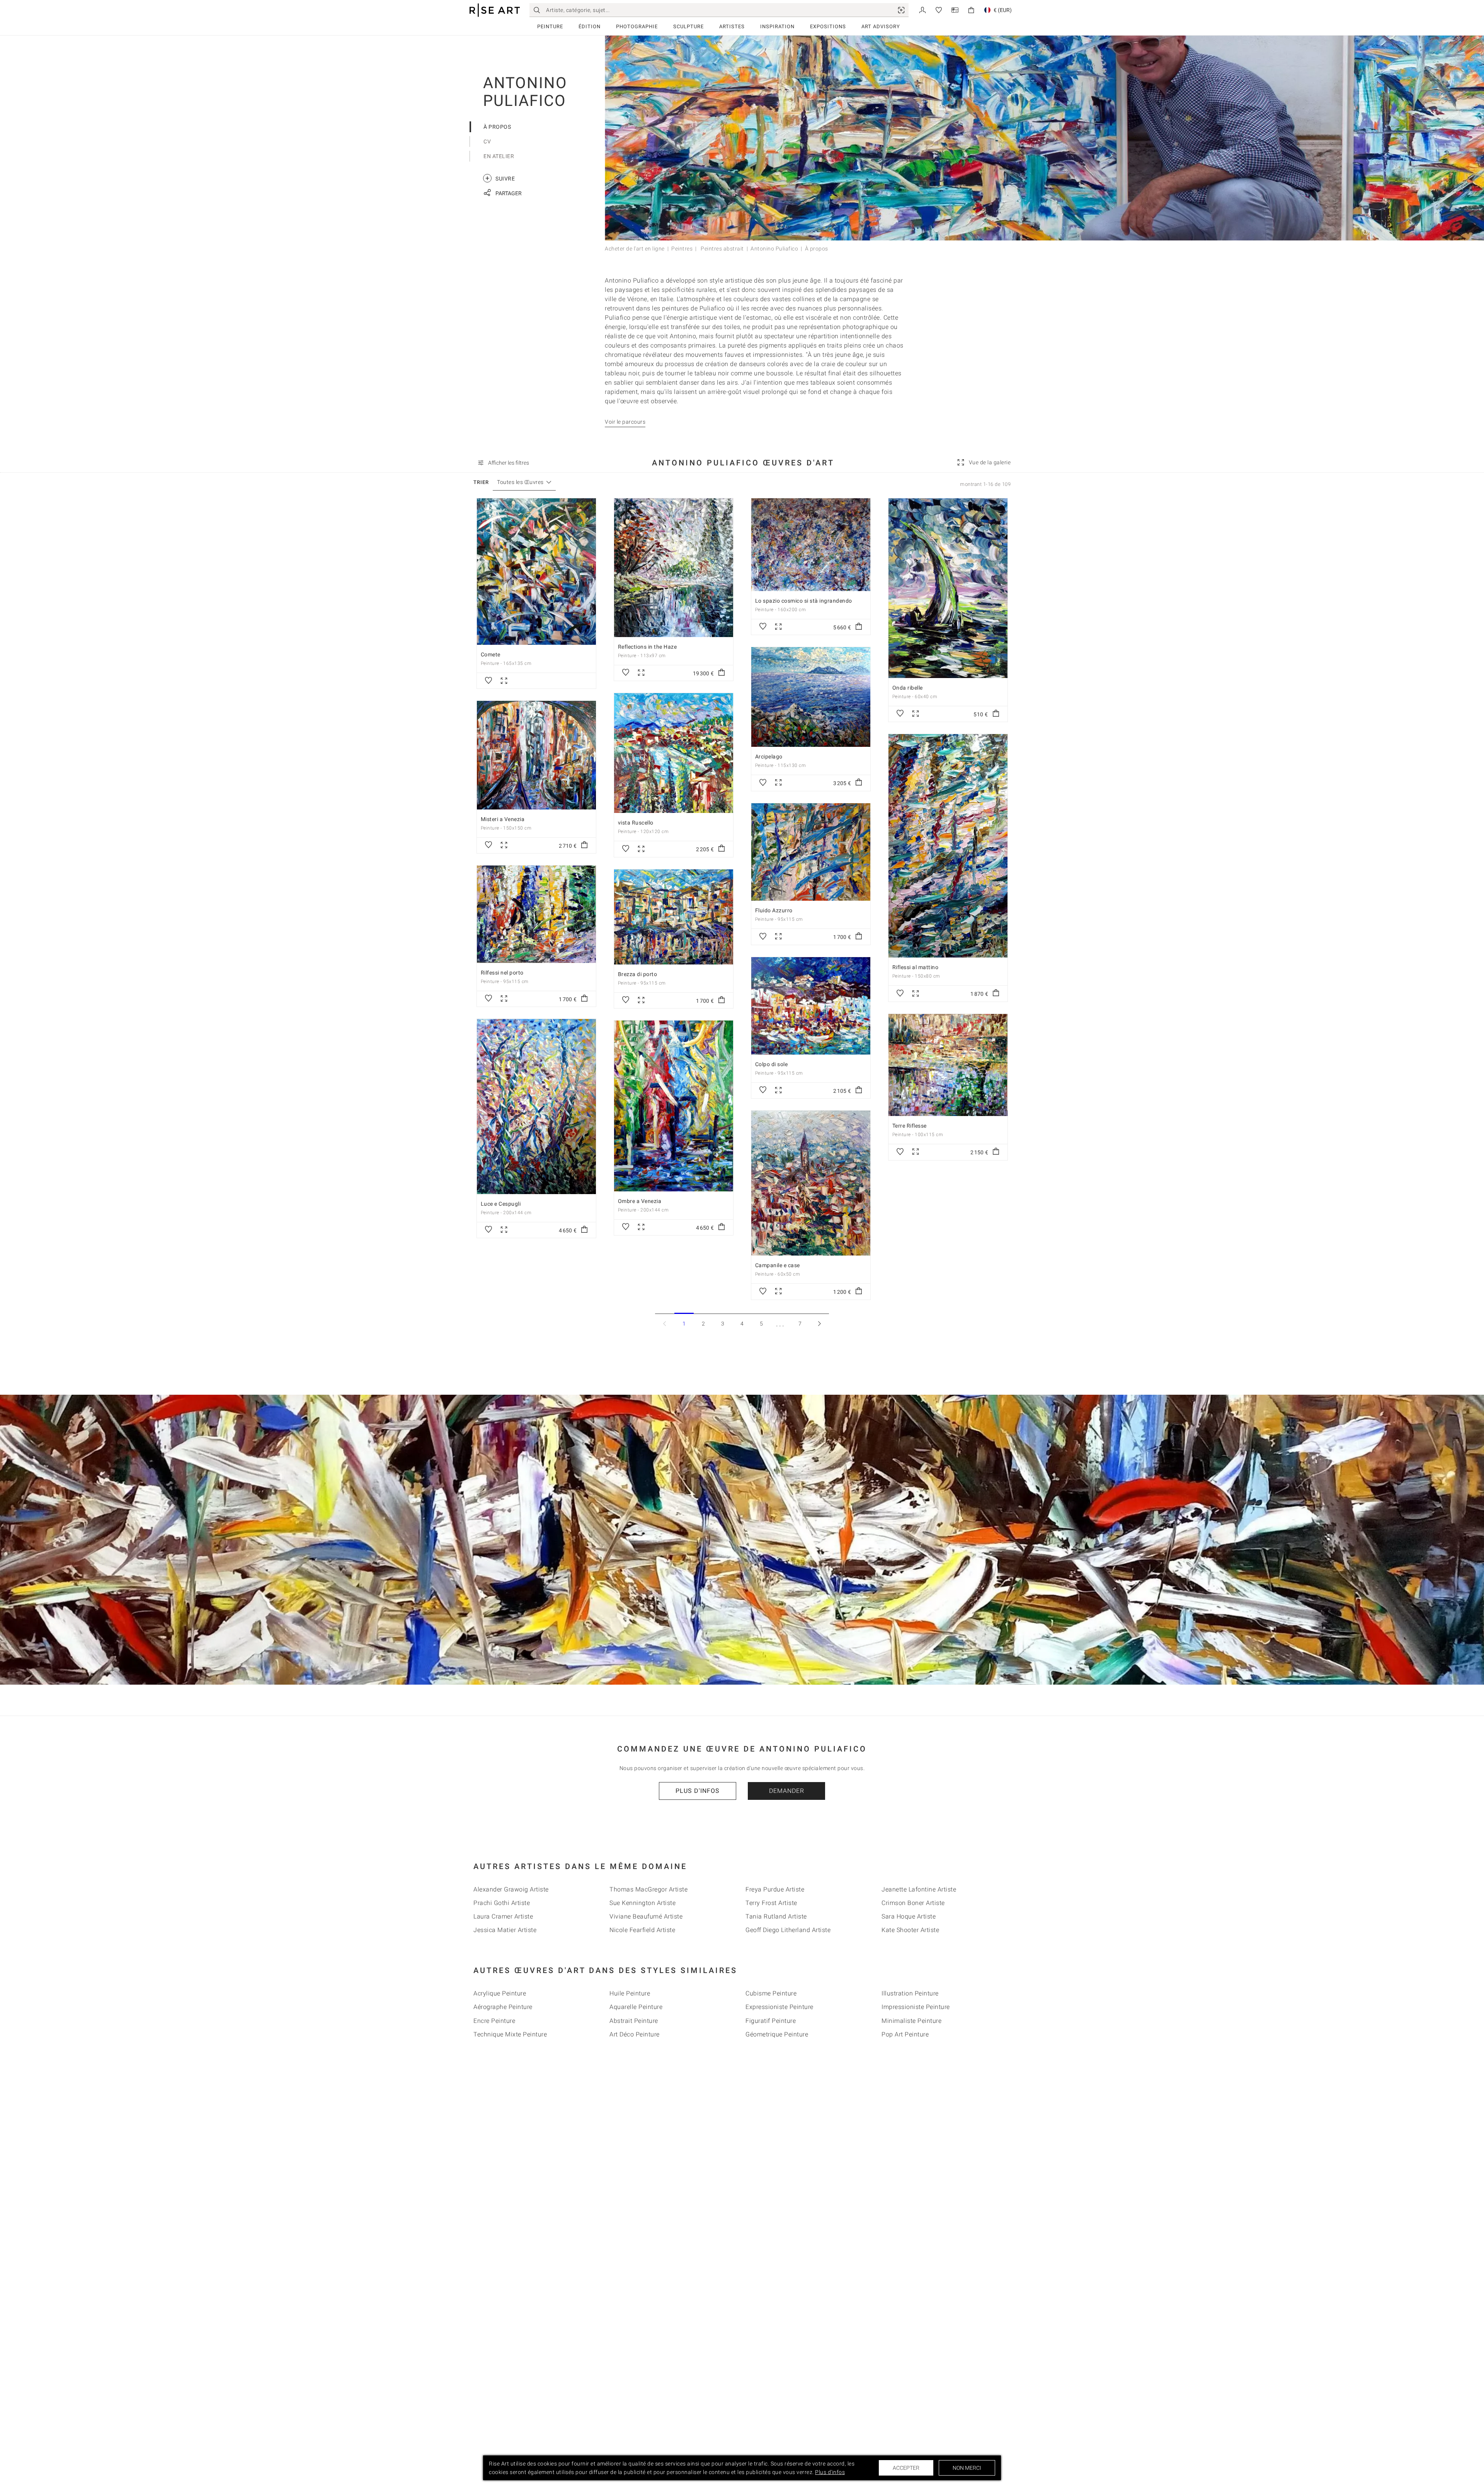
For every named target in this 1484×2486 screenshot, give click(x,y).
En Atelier (499, 156)
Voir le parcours (625, 422)
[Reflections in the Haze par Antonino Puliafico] (674, 568)
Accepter (906, 2468)
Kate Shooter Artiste (910, 1930)
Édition (590, 26)
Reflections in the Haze (648, 647)
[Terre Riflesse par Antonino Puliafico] (948, 1065)
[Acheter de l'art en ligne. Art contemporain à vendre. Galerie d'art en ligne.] (495, 10)
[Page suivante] (819, 1323)
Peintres (682, 249)
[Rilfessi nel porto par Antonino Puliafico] (536, 914)
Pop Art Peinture (905, 2034)
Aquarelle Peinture (636, 2007)
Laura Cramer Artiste (503, 1916)
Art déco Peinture (635, 2034)
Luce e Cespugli (501, 1204)
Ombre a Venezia (640, 1201)
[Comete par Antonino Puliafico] (536, 572)
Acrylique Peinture (500, 1993)
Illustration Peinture (910, 1993)
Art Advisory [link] (881, 26)
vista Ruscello (636, 823)
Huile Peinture (630, 1993)
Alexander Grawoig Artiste (511, 1889)
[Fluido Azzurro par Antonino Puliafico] (811, 852)
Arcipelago (769, 757)
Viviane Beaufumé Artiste (646, 1916)
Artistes (732, 26)
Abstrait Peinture (634, 2021)
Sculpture (688, 26)
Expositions (828, 26)
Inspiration (777, 26)
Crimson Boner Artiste (913, 1903)
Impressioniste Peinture (916, 2007)
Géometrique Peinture (777, 2034)
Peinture (550, 26)
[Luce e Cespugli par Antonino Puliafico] (536, 1107)
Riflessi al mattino (916, 967)
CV (487, 141)
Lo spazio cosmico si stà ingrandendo (804, 601)
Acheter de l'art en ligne (635, 249)
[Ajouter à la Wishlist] (488, 681)
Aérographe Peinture (503, 2007)
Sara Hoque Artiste (909, 1916)
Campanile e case (778, 1265)
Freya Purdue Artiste (775, 1889)
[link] (901, 10)
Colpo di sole (772, 1064)
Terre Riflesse (910, 1126)
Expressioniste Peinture (779, 2007)
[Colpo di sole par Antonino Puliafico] (811, 1006)
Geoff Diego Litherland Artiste (788, 1930)
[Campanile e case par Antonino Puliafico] (811, 1183)
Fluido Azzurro (774, 910)
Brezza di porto (638, 974)
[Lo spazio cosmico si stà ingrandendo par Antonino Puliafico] (811, 545)
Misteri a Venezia (503, 819)
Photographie (637, 26)
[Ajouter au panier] (722, 673)
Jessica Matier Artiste (505, 1930)
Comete (491, 654)
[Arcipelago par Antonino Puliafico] (811, 697)
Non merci (967, 2468)
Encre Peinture (494, 2021)
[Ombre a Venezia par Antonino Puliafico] (674, 1106)
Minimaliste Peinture (911, 2021)
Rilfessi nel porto (502, 973)
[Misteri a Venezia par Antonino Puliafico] (536, 755)
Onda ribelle (908, 688)
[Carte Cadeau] (955, 9)
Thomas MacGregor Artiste (648, 1889)
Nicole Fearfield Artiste (642, 1930)
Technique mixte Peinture (510, 2034)
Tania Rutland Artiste (776, 1916)
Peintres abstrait (722, 249)
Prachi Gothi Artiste (502, 1903)
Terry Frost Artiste (771, 1903)
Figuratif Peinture (771, 2021)
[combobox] (520, 482)
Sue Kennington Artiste (642, 1903)
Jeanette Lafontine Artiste (919, 1889)
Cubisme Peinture (771, 1993)
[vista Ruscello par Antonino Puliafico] (674, 753)
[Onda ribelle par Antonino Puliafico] (948, 588)
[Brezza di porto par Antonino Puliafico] (674, 917)
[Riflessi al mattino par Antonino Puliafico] (948, 846)
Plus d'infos (698, 1791)
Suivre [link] (500, 178)
